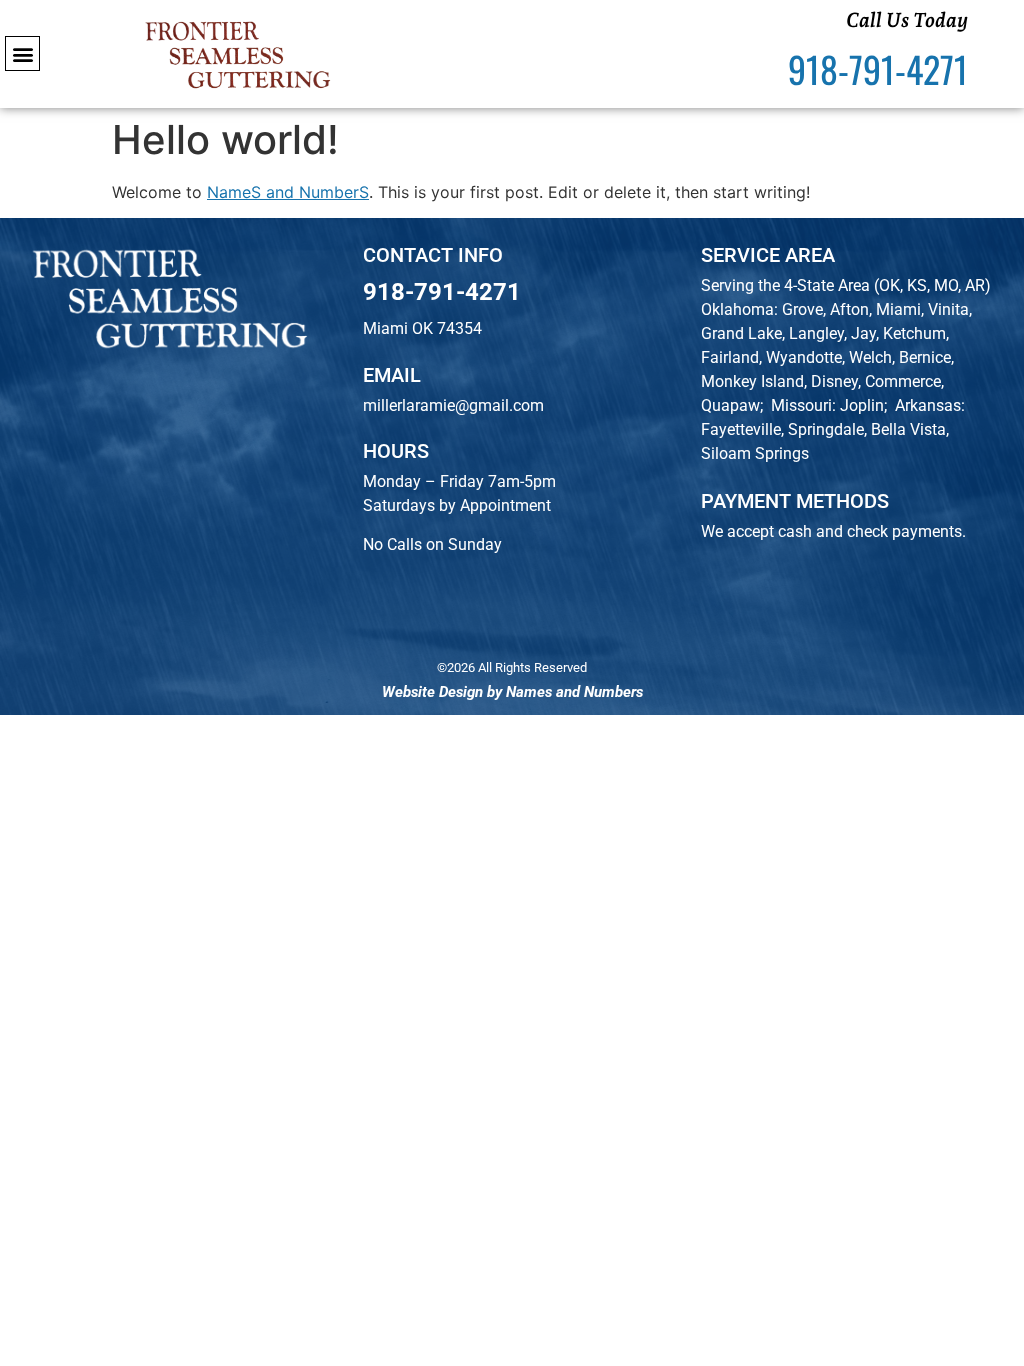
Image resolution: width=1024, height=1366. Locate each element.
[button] (22, 53)
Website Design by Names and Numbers (512, 692)
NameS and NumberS (288, 192)
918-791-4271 (442, 292)
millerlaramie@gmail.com (453, 405)
